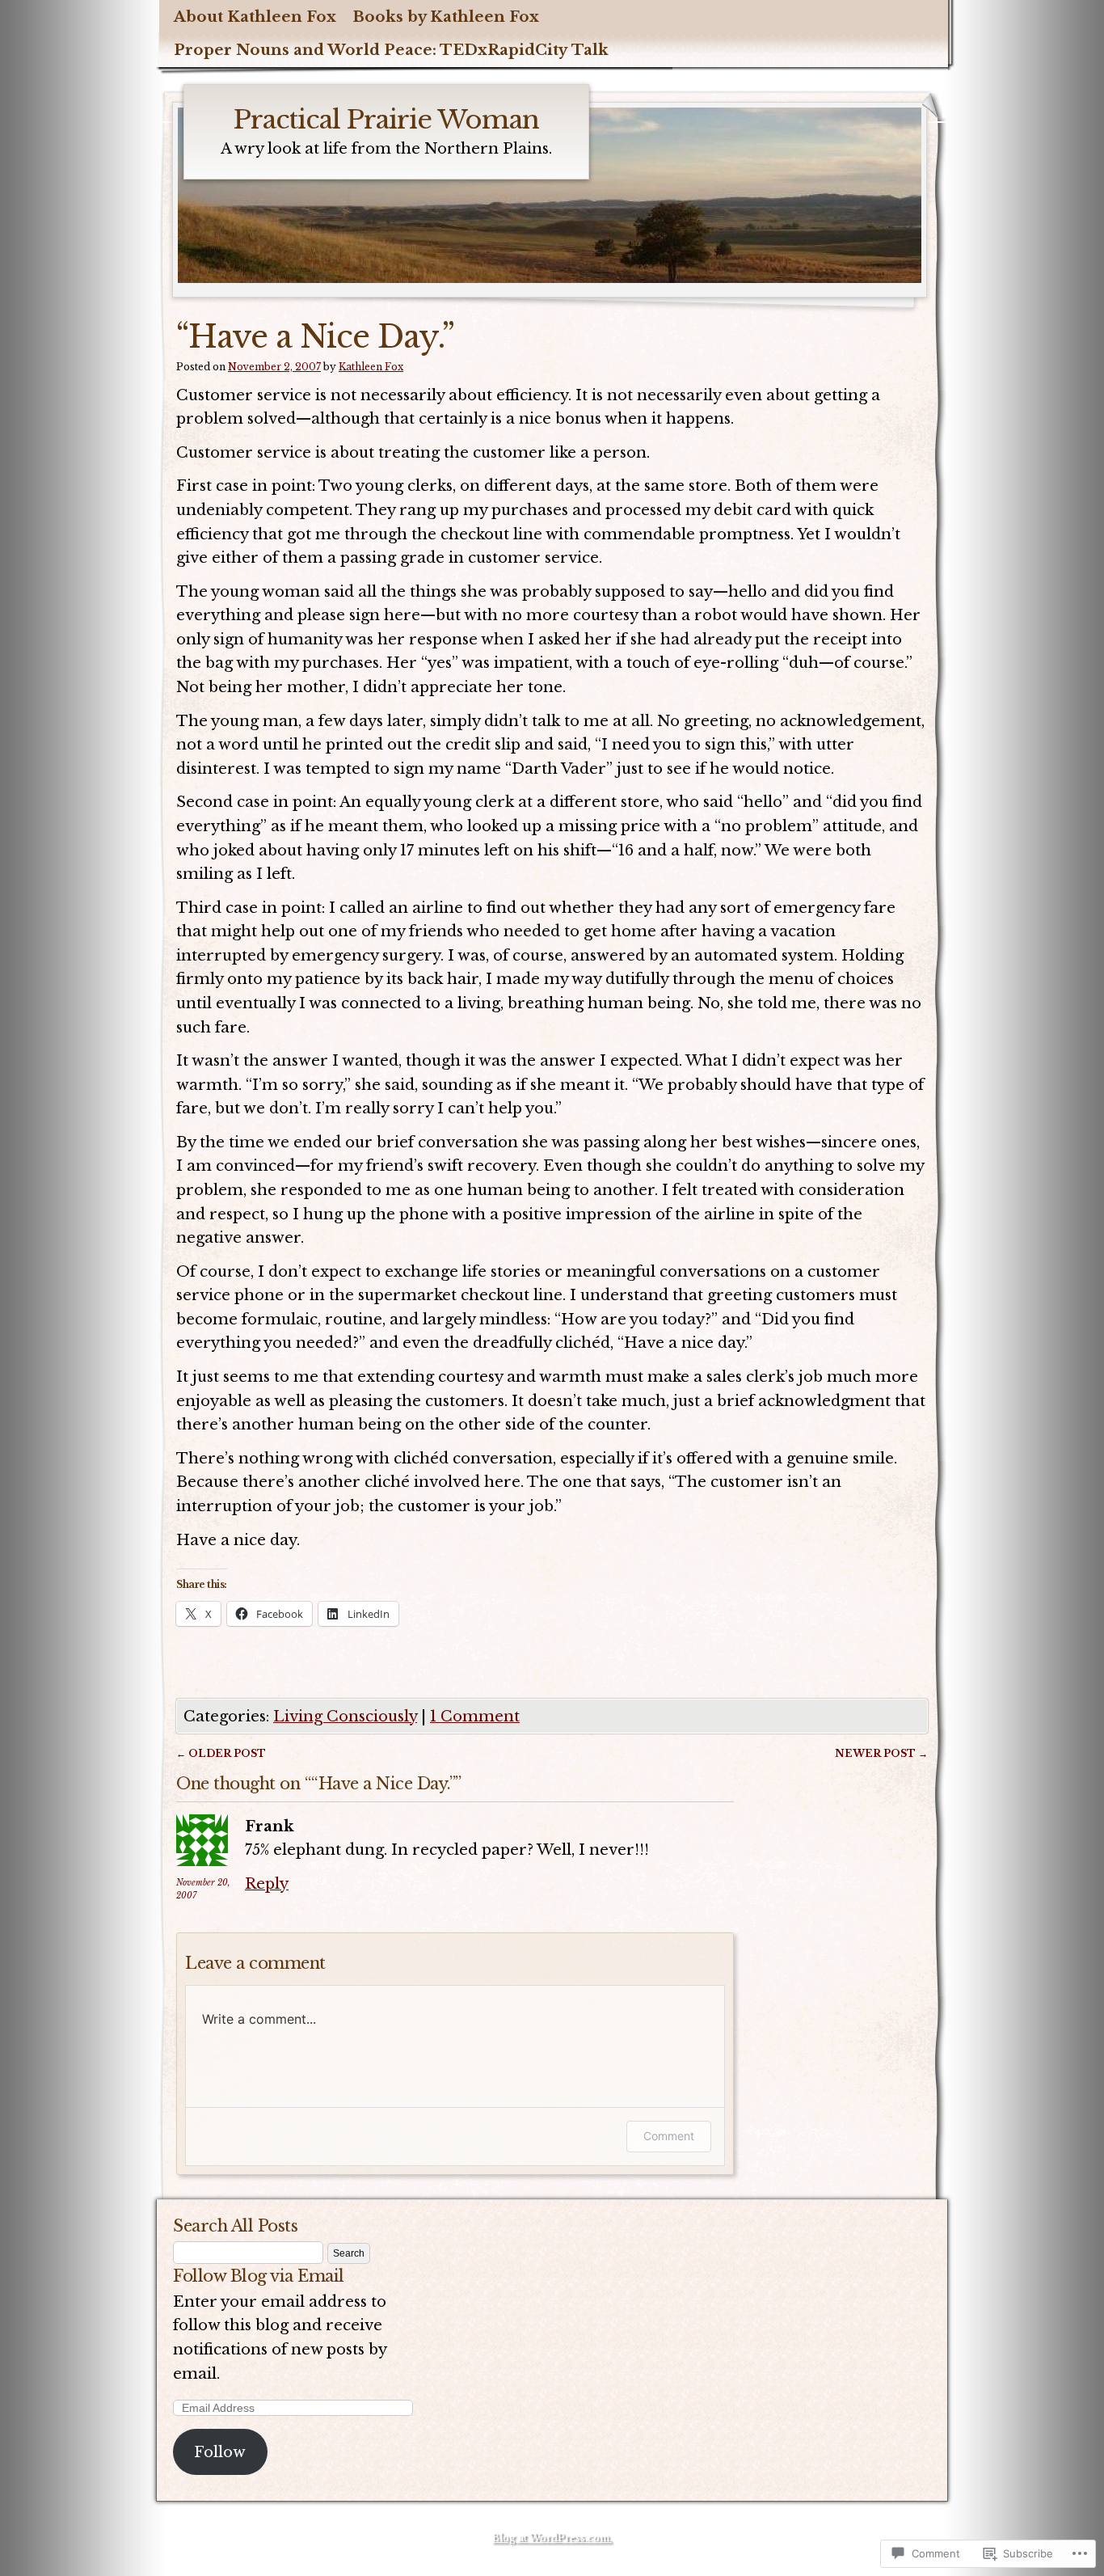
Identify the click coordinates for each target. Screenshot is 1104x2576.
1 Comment (475, 1716)
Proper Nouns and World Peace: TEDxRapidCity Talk (391, 50)
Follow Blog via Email (259, 2276)
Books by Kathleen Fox (446, 17)
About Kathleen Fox (255, 17)
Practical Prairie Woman (386, 120)
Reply (267, 1883)
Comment (669, 2136)
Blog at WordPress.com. (552, 2538)
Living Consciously (345, 1716)
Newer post (881, 1753)
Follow (220, 2452)
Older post (221, 1753)
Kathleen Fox (371, 367)
